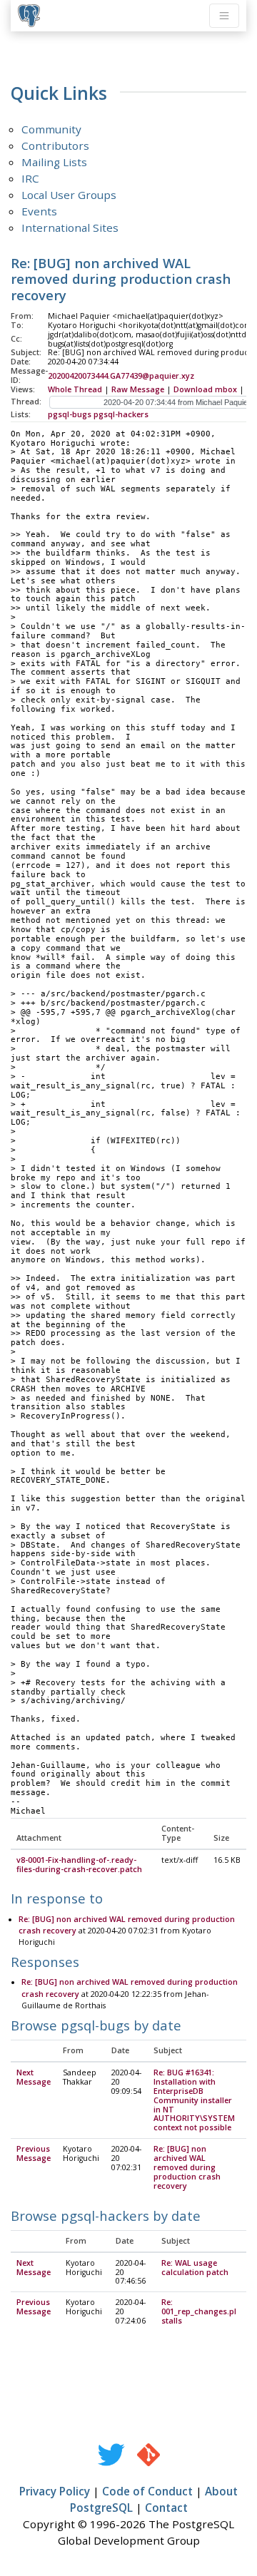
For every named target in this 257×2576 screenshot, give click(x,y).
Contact (166, 2508)
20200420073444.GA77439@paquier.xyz (121, 376)
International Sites (70, 228)
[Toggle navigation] (224, 16)
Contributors (55, 145)
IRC (30, 178)
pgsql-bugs (70, 414)
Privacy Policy (55, 2491)
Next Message (34, 2077)
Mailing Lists (54, 162)
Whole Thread (75, 389)
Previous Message (34, 2153)
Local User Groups (69, 195)
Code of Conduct (147, 2491)
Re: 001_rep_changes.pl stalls (199, 2311)
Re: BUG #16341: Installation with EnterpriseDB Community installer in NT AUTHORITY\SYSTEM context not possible (194, 2100)
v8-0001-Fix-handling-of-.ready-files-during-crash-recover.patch (79, 1865)
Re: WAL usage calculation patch (195, 2268)
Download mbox (205, 389)
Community (51, 129)
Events (39, 211)
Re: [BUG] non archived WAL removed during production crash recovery (187, 2167)
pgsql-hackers (121, 414)
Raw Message (138, 389)
